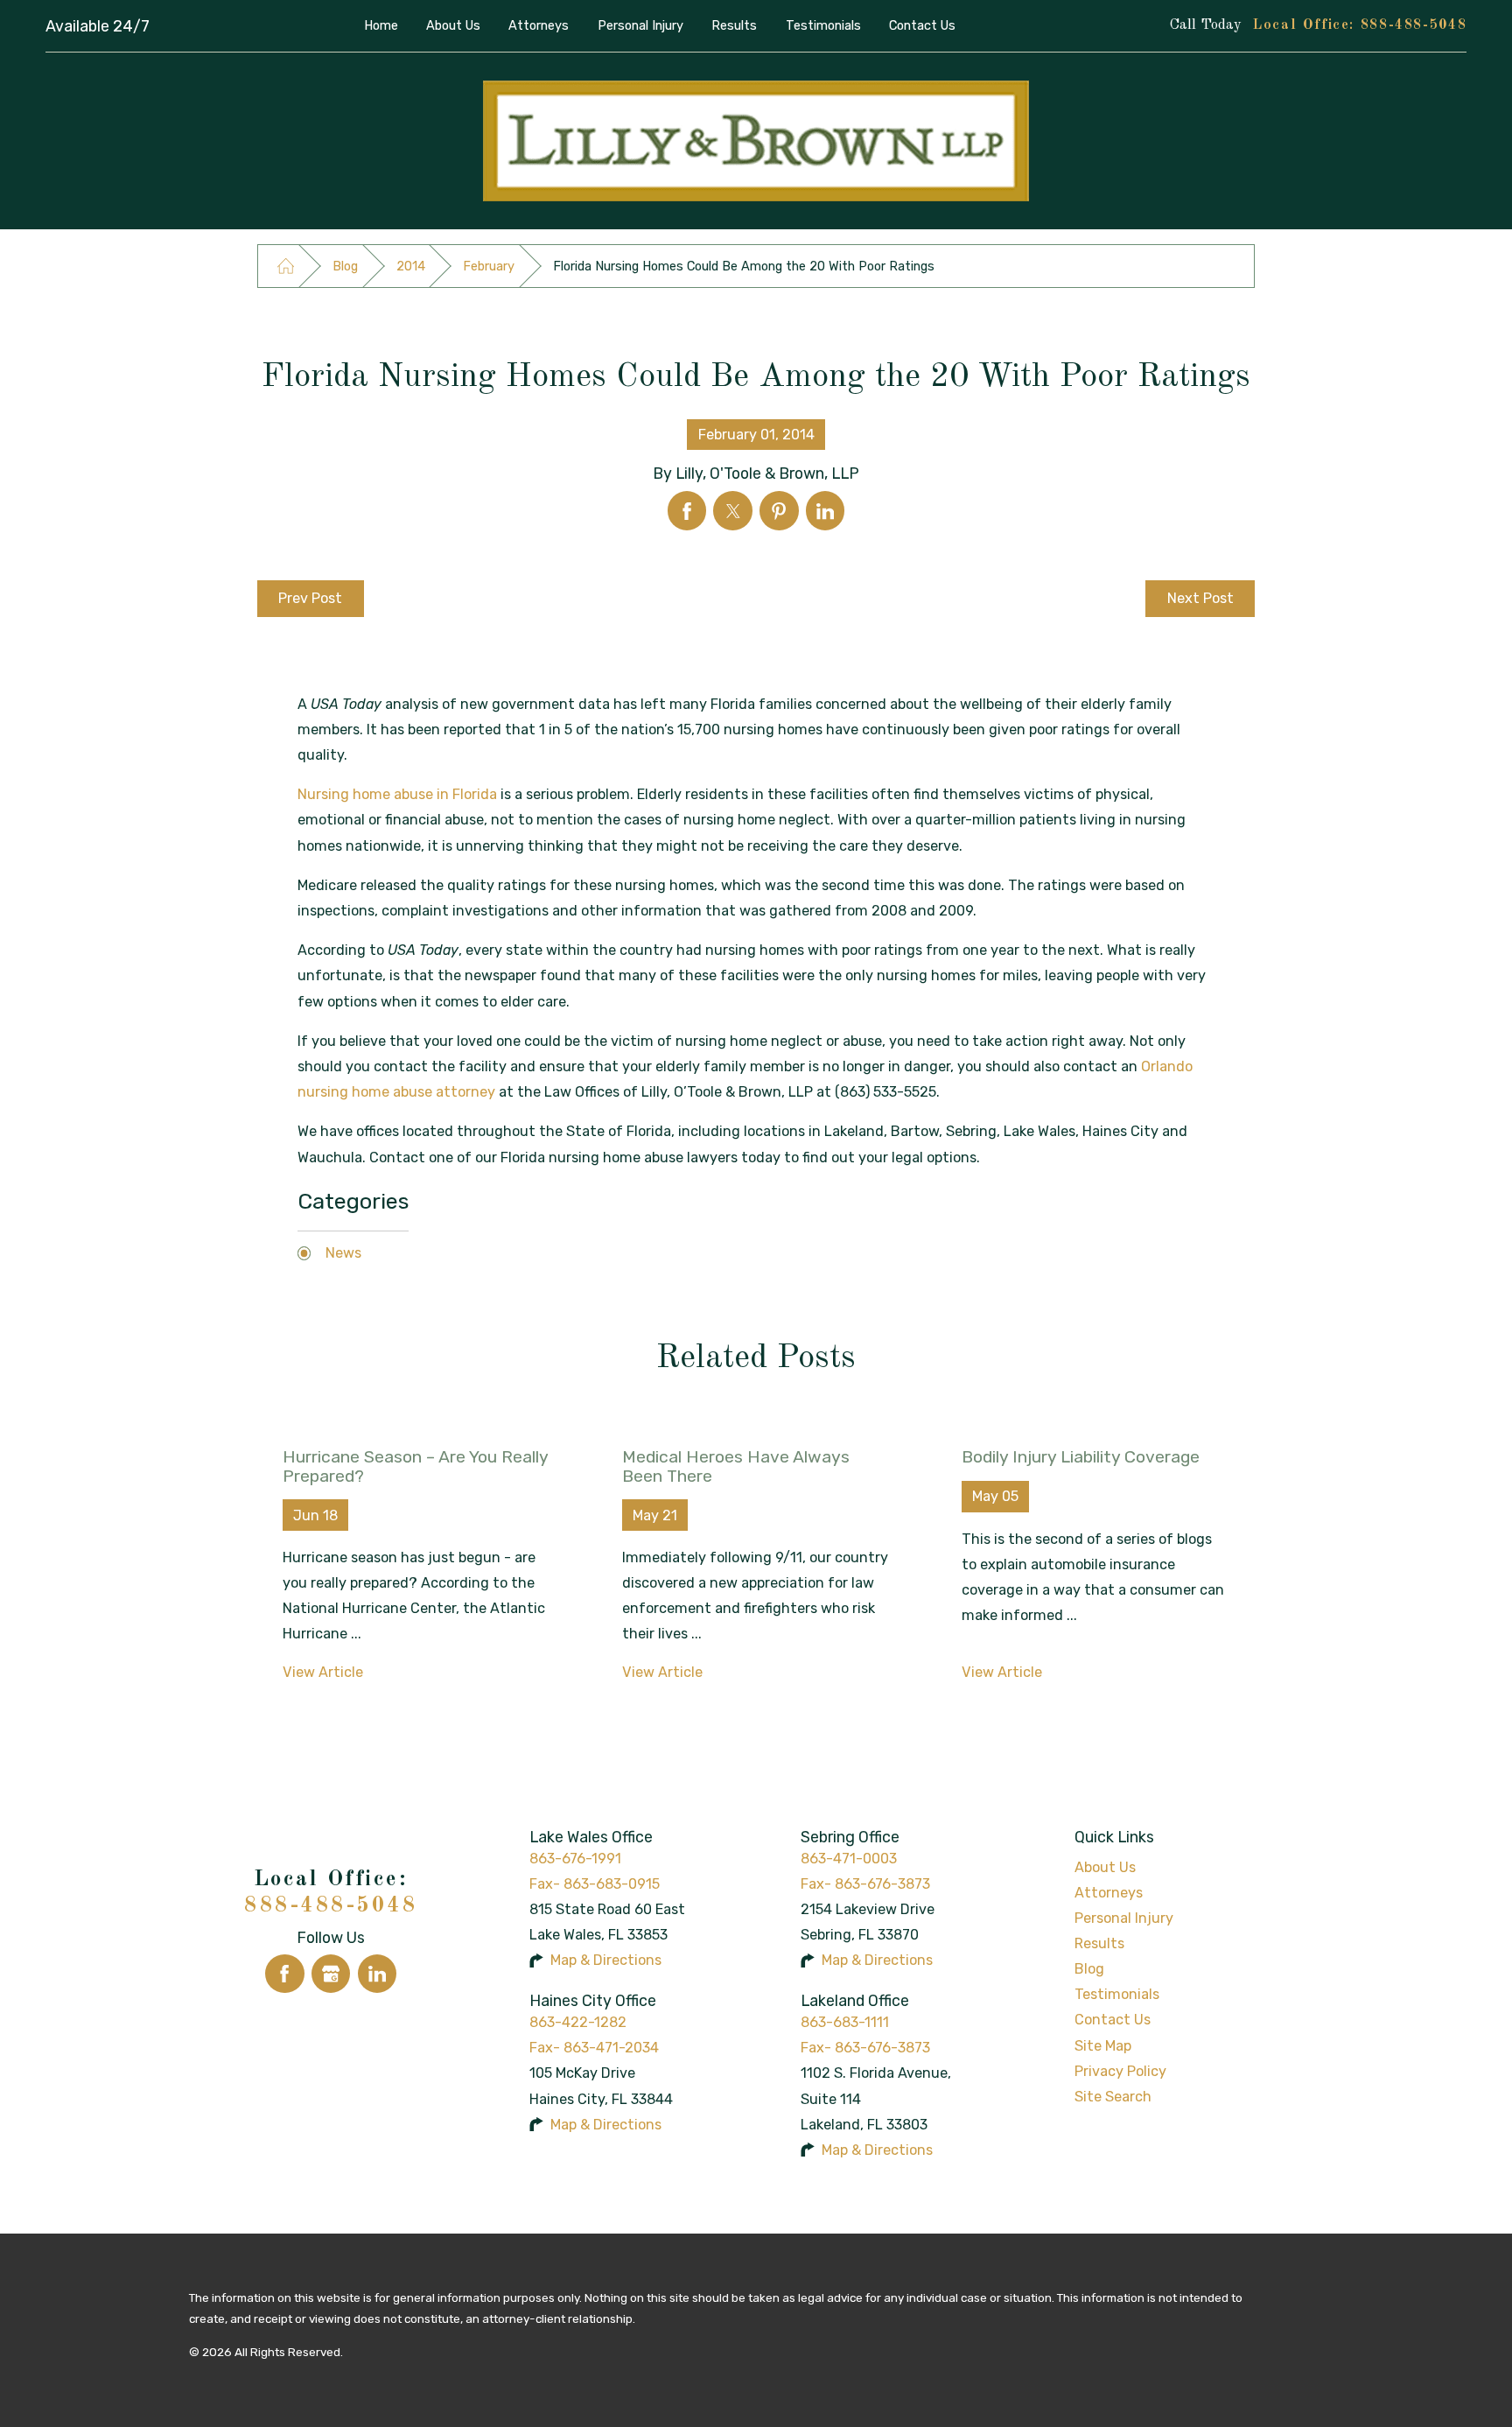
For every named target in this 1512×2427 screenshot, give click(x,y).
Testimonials (1117, 1994)
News (343, 1253)
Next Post (1200, 598)
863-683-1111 (845, 2022)
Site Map (1103, 2046)
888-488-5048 (1414, 25)
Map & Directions (606, 1960)
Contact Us (1113, 2020)
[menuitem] (381, 25)
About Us (1105, 1867)
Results (1099, 1943)
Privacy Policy (1120, 2071)
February (489, 266)
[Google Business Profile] (331, 1974)
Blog (345, 266)
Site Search (1113, 2097)
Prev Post (310, 598)
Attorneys (1109, 1893)
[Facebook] (285, 1974)
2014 (411, 266)
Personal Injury (1124, 1918)
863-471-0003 (849, 1859)
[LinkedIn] (378, 1974)
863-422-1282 (578, 2022)
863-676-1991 (575, 1859)
